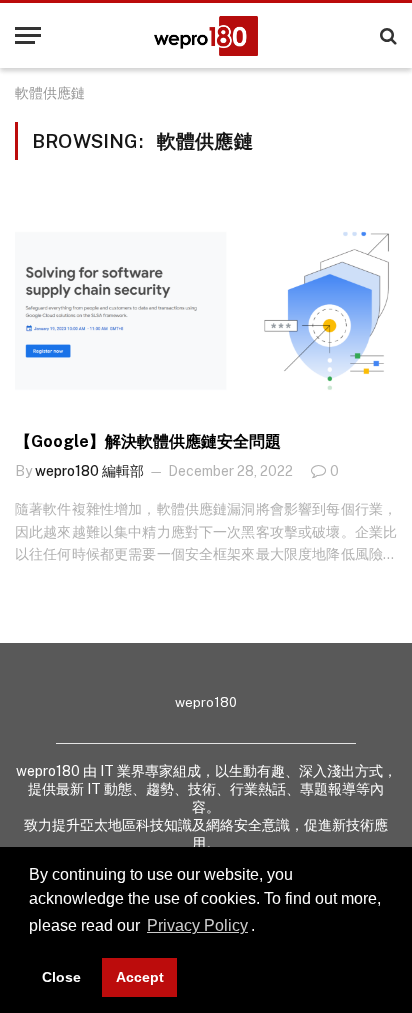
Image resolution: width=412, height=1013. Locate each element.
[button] (262, 928)
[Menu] (28, 35)
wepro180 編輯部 (89, 471)
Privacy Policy (197, 925)
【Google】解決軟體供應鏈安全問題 (148, 441)
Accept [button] (140, 977)
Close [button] (61, 977)
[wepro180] (206, 36)
